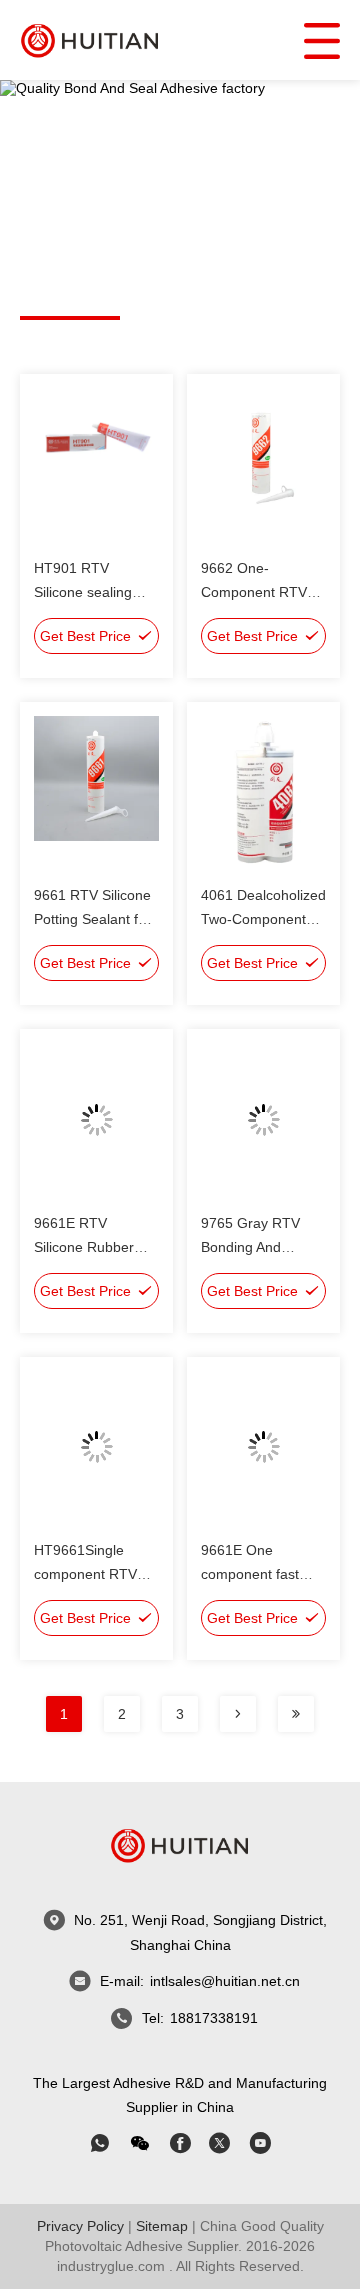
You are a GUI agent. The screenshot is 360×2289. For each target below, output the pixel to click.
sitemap (162, 2226)
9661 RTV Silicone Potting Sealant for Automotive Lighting (96, 919)
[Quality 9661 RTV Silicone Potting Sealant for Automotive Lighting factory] (96, 793)
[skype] (180, 2143)
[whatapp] (100, 2143)
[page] (238, 1714)
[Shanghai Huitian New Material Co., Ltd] (90, 39)
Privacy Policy (80, 2226)
